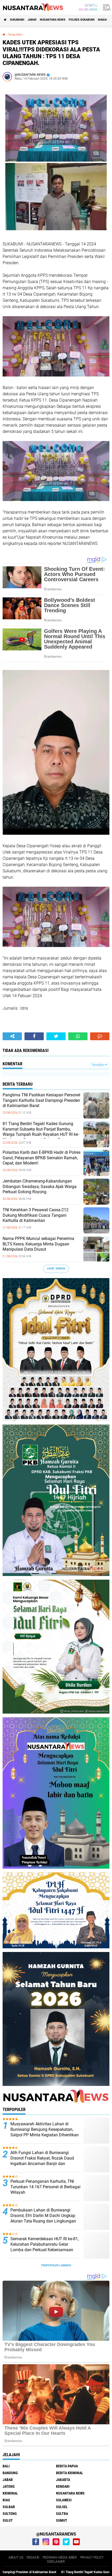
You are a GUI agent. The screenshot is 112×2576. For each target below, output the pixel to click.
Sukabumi (17, 20)
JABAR (32, 20)
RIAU (6, 2500)
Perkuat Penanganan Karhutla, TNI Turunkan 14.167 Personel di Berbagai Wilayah (45, 2187)
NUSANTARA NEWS (53, 20)
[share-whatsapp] (78, 1036)
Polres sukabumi (82, 20)
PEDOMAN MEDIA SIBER (60, 2557)
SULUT (8, 2520)
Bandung (10, 2473)
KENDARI (63, 2486)
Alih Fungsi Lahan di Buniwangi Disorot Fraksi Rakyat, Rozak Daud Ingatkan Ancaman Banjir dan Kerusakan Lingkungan (42, 2161)
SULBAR (9, 2507)
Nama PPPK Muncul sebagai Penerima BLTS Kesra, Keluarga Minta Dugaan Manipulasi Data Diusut (38, 1244)
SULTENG (10, 2514)
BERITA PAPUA (67, 2466)
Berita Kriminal (70, 2473)
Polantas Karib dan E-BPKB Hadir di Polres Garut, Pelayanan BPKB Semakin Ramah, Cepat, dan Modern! (42, 1158)
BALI (6, 2466)
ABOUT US (16, 2557)
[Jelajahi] (106, 7)
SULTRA (62, 2514)
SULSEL (62, 2507)
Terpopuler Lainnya (56, 2265)
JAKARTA (63, 2480)
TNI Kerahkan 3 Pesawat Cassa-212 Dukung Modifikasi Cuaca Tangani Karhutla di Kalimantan (36, 1215)
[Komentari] (100, 1036)
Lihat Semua (56, 1269)
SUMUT (62, 2520)
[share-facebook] (34, 1036)
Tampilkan (98, 1065)
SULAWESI (64, 2500)
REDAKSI (33, 2557)
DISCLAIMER (56, 2562)
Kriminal (10, 2493)
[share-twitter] (56, 1036)
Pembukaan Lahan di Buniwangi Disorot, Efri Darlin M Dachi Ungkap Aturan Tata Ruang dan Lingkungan (43, 2216)
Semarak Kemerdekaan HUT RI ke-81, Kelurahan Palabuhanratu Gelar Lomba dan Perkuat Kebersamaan (45, 2244)
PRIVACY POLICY (92, 2557)
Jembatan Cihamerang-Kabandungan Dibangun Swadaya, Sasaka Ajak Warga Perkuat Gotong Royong (40, 1187)
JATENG (9, 2486)
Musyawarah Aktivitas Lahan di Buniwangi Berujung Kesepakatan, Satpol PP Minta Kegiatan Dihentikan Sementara (45, 2132)
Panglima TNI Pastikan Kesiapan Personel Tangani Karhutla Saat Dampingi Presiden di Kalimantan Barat (41, 1100)
